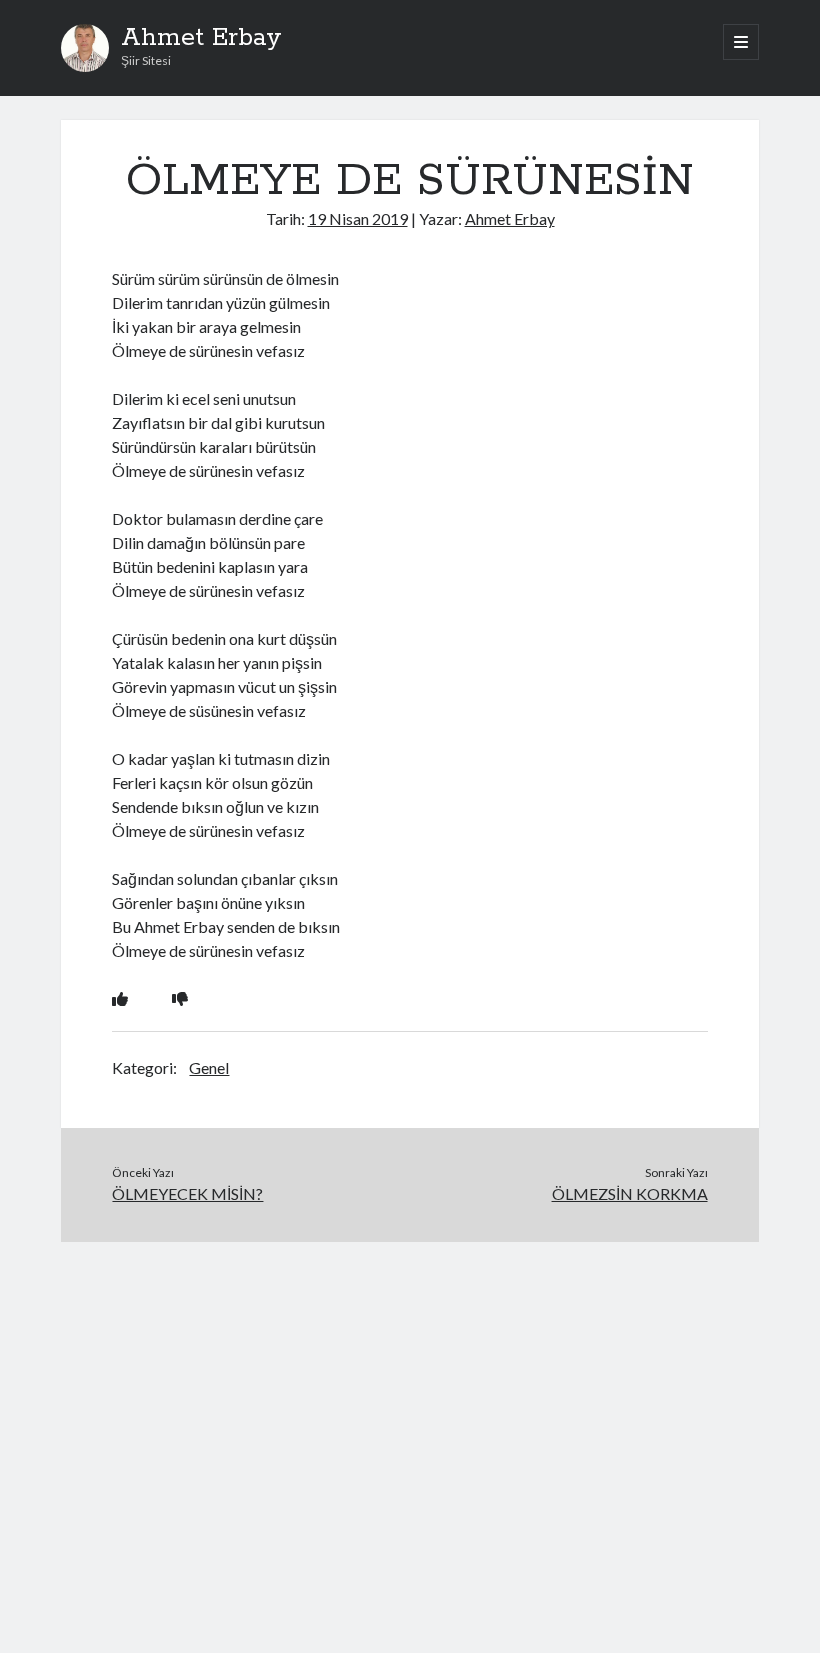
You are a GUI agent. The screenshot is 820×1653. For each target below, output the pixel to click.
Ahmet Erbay (201, 38)
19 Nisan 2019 (358, 218)
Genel (209, 1067)
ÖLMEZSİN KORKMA (630, 1193)
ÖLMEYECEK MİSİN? (187, 1193)
